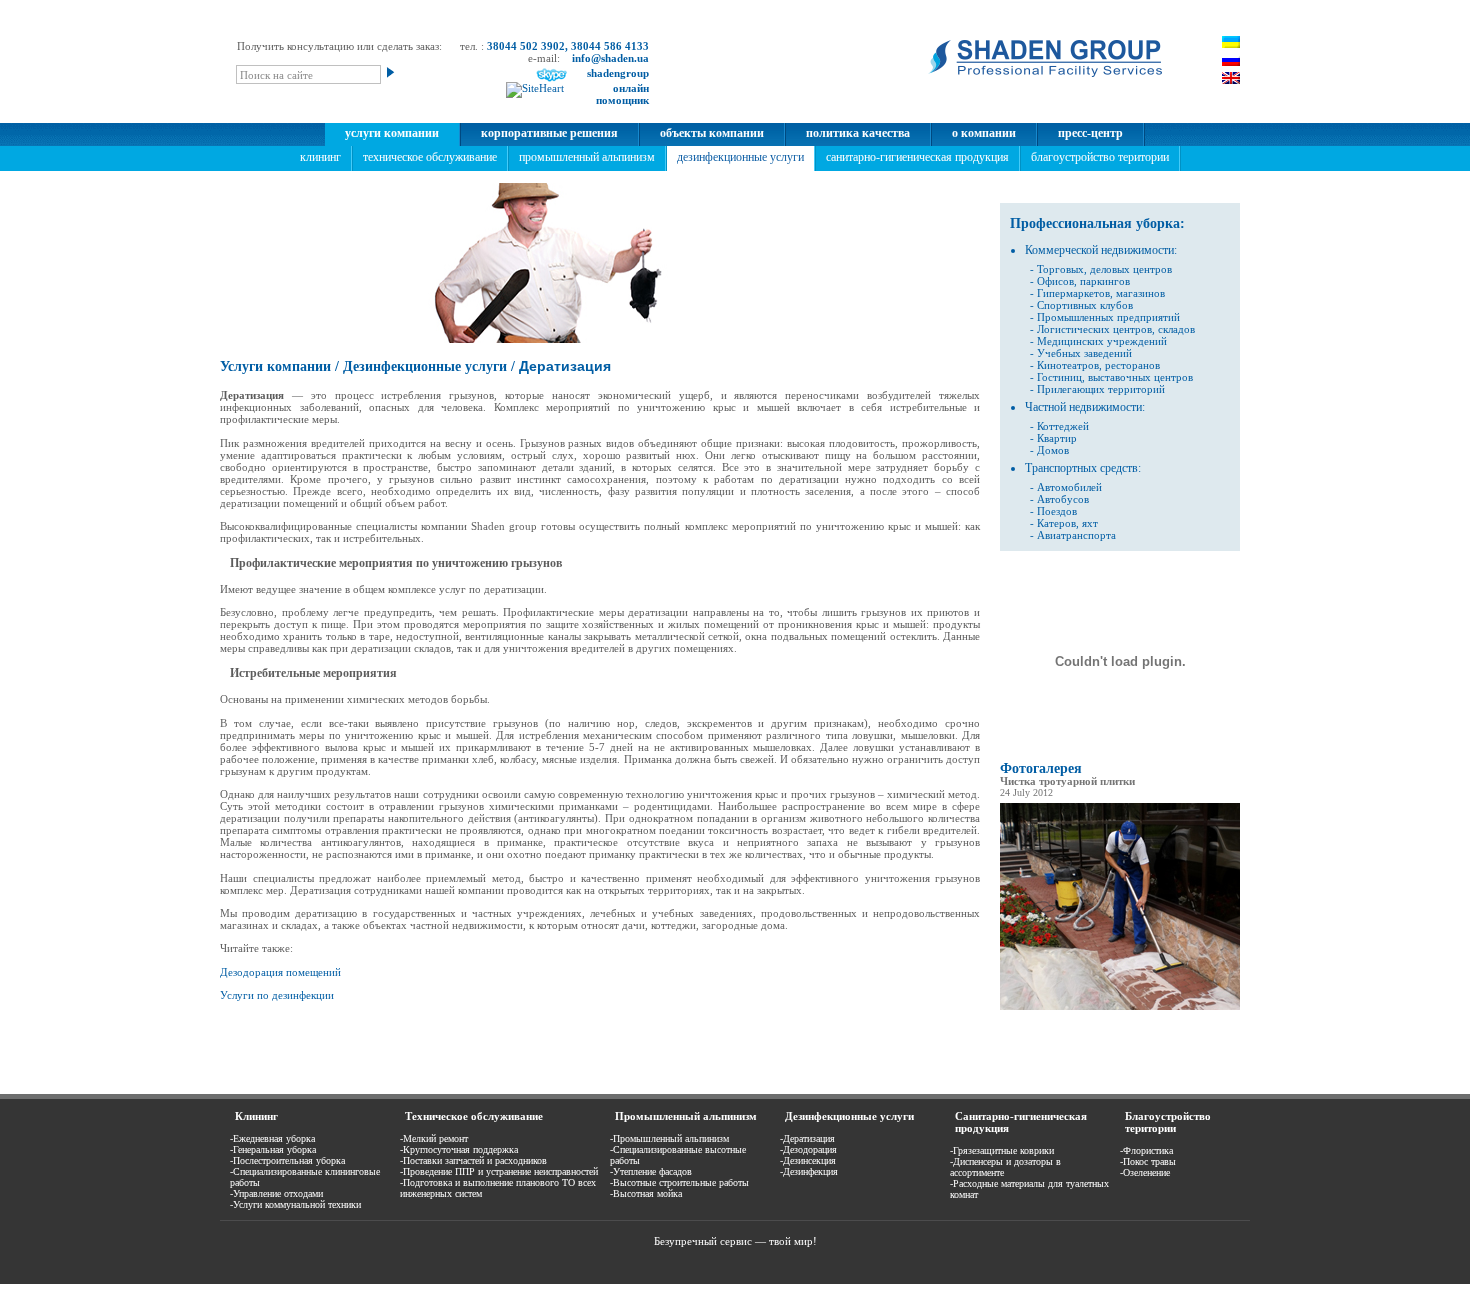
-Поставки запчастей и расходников (473, 1160)
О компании (984, 133)
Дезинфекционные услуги (740, 157)
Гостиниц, (1061, 377)
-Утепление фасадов (651, 1171)
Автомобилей (1069, 487)
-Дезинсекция (808, 1160)
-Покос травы (1148, 1161)
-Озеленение (1145, 1172)
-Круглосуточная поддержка (459, 1149)
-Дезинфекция (809, 1171)
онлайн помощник (622, 94)
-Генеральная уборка (273, 1149)
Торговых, (1062, 269)
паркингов (1105, 281)
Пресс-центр (1090, 133)
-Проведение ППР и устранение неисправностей (499, 1171)
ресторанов (1131, 365)
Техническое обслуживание (430, 157)
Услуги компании (392, 133)
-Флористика (1146, 1150)
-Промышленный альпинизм (669, 1138)
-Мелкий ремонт (434, 1138)
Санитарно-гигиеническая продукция (917, 157)
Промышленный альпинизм (587, 157)
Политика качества (858, 133)
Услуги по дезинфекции (277, 995)
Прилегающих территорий (1101, 389)
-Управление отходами (276, 1193)
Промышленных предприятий (1108, 317)
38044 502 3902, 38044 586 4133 (568, 46)
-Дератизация (807, 1138)
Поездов (1057, 511)
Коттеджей (1063, 426)
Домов (1053, 450)
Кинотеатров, (1069, 365)
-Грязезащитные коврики (1002, 1150)
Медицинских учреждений (1102, 341)
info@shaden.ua (610, 58)
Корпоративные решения (549, 133)
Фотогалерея (1041, 768)
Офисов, (1057, 281)
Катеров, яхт (1067, 523)
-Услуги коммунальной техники (295, 1204)
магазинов (1140, 293)
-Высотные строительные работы (679, 1182)
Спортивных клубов (1085, 305)
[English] (1231, 78)
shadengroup (618, 73)
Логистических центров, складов (1116, 329)
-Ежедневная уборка (272, 1138)
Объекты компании (712, 133)
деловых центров (1131, 269)
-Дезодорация (808, 1149)
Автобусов (1063, 499)
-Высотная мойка (646, 1193)
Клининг (320, 157)
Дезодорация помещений (280, 972)
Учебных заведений (1084, 353)
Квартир (1057, 438)
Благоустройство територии (1100, 157)
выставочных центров (1140, 377)
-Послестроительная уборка (287, 1160)
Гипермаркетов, (1075, 293)
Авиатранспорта (1076, 535)
